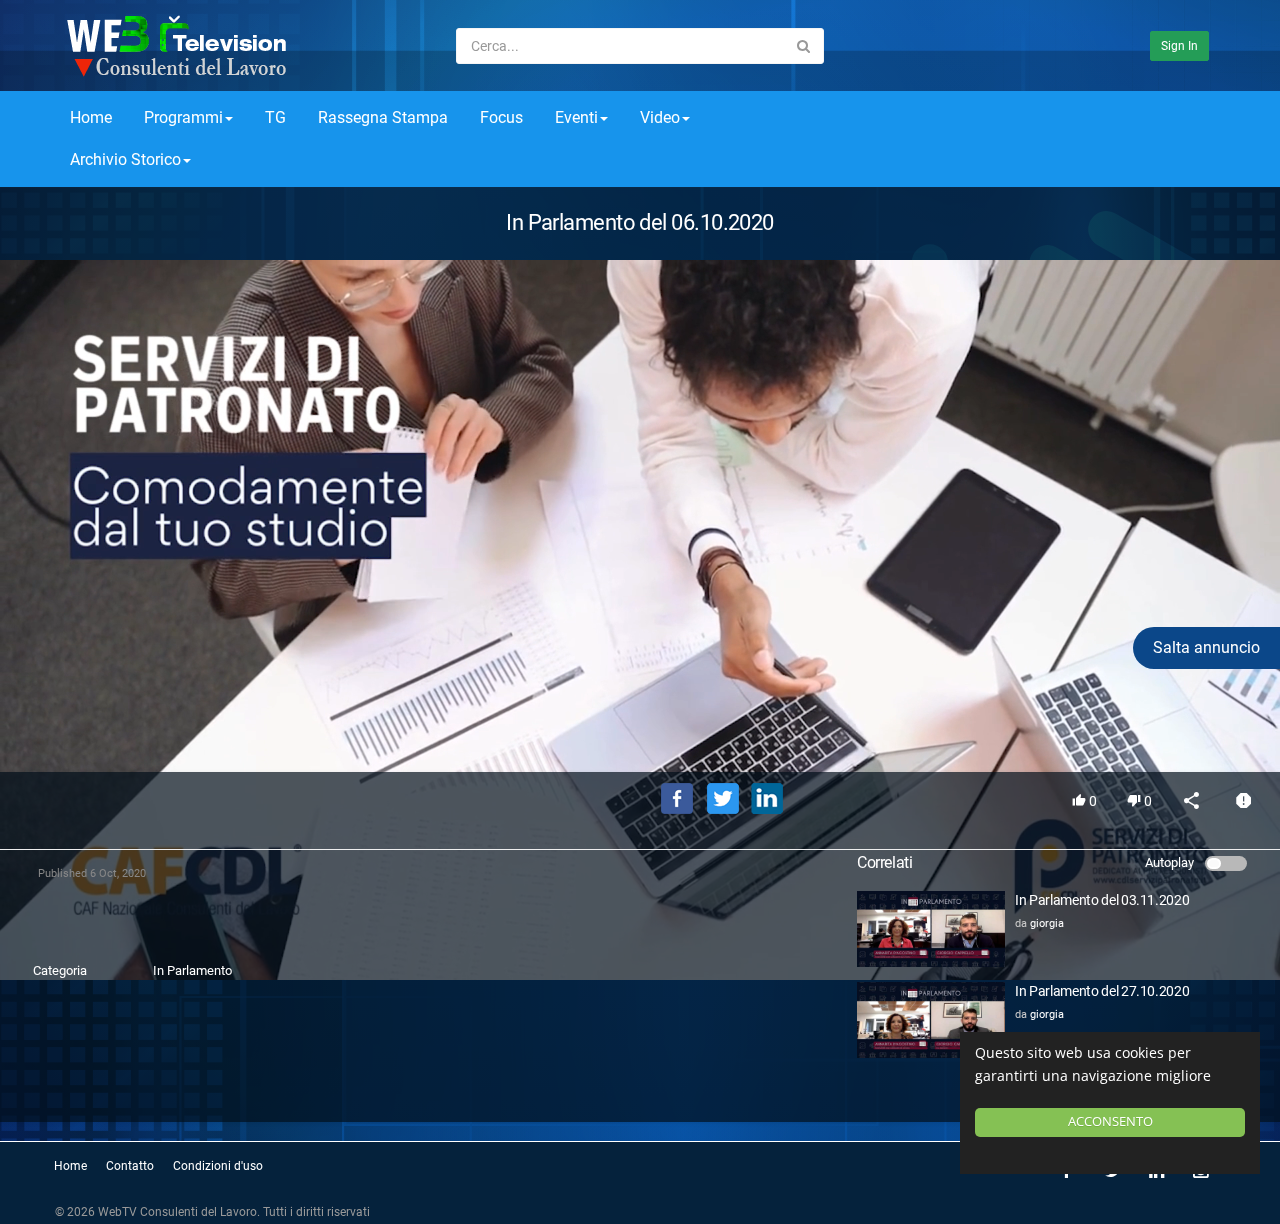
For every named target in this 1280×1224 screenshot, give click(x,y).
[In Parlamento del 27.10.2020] (931, 1020)
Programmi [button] (183, 117)
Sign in (1179, 46)
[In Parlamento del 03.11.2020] (931, 929)
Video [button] (660, 117)
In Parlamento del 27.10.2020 (1102, 991)
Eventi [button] (576, 117)
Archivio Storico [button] (125, 159)
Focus (501, 117)
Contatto (130, 1166)
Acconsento (1110, 1121)
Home (91, 117)
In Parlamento (192, 970)
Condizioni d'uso (218, 1166)
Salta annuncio (1206, 647)
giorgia (1047, 923)
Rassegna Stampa (383, 117)
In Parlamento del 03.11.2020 (1102, 900)
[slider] (640, 728)
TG (275, 117)
